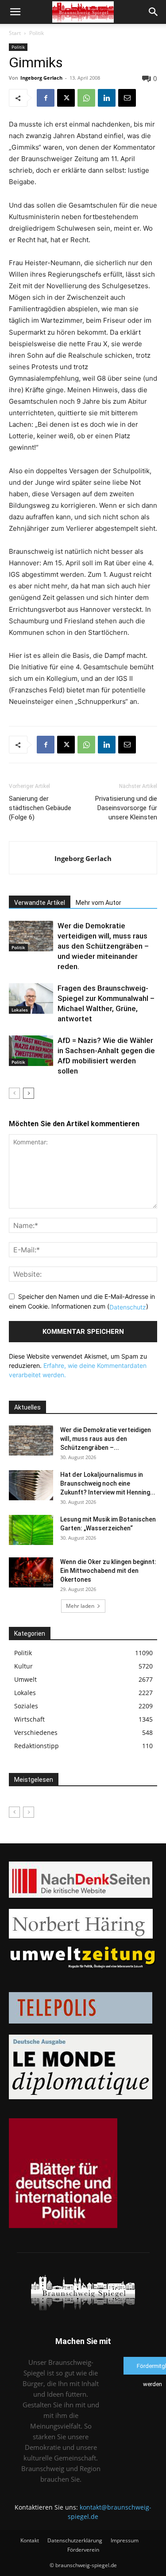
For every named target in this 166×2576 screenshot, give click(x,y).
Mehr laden (80, 1606)
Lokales (20, 1010)
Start (15, 33)
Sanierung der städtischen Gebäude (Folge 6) (40, 808)
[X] (66, 98)
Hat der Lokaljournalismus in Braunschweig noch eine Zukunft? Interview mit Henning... (108, 1483)
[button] (15, 12)
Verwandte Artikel (40, 903)
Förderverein (83, 2550)
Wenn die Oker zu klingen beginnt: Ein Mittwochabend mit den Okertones (108, 1571)
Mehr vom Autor (98, 903)
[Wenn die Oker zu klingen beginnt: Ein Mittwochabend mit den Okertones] (31, 1573)
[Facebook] (46, 98)
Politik (37, 33)
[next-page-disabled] (29, 1812)
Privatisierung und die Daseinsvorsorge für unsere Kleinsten (126, 808)
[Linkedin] (107, 98)
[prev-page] (14, 1093)
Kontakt (30, 2540)
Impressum (125, 2540)
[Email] (127, 98)
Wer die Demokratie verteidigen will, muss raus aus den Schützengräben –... (106, 1439)
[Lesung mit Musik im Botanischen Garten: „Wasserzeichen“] (31, 1530)
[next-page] (29, 1093)
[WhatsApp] (86, 98)
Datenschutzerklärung (75, 2540)
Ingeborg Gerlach (41, 78)
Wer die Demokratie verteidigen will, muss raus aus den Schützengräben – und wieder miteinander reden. (103, 946)
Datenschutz (128, 1307)
